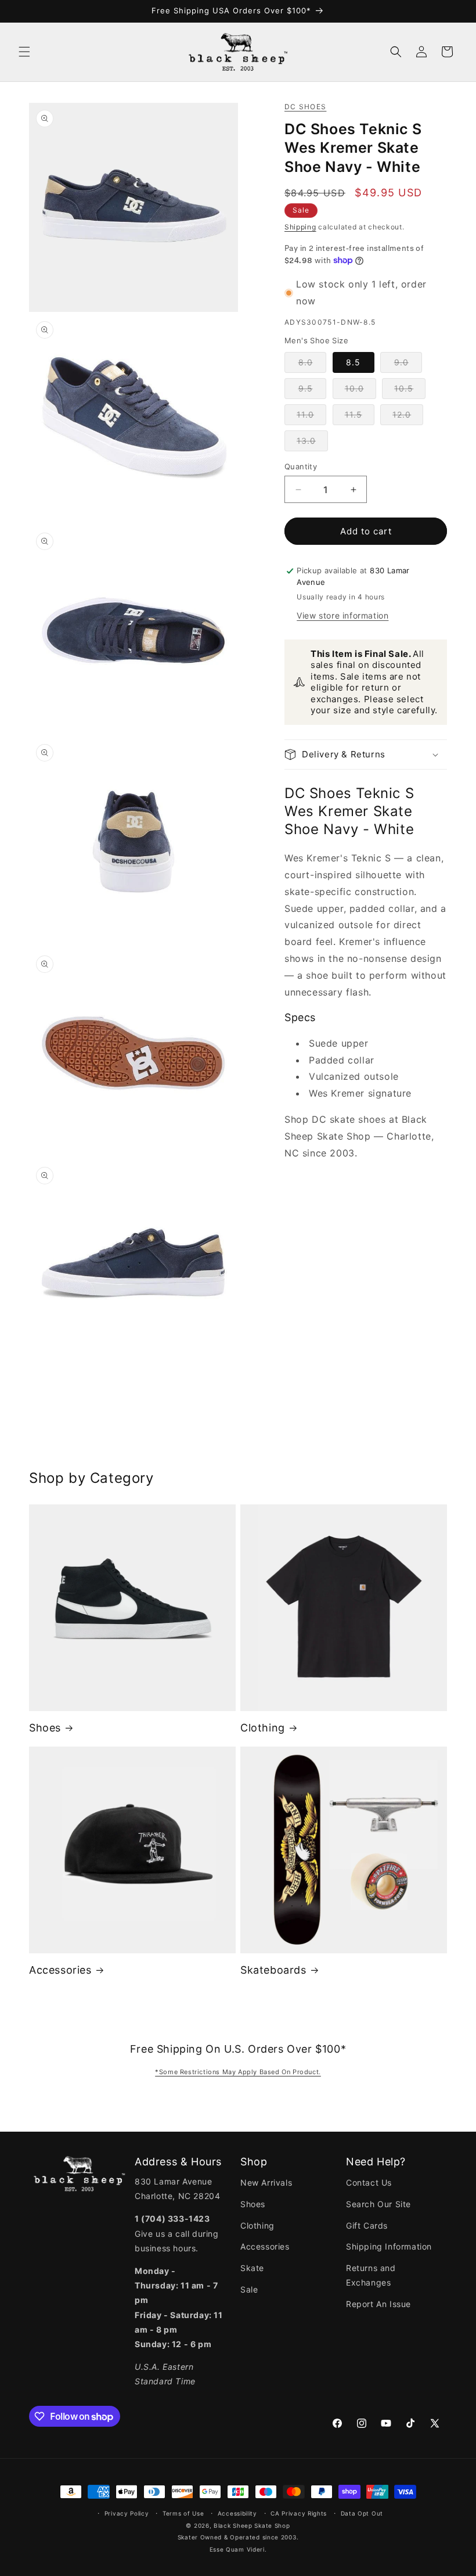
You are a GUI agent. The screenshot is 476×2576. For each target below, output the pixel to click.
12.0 (408, 417)
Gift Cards (367, 2225)
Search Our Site (378, 2204)
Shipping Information (389, 2246)
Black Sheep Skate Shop (252, 2525)
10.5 (410, 391)
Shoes (45, 1728)
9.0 (408, 365)
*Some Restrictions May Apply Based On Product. (238, 2072)
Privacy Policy (127, 2513)
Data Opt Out (362, 2513)
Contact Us (369, 2182)
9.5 (312, 391)
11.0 (311, 417)
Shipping (300, 227)
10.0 (360, 391)
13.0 (312, 443)
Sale (249, 2289)
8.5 (353, 362)
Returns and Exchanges (371, 2275)
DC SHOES (305, 107)
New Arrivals (266, 2182)
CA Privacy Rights (299, 2513)
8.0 (312, 365)
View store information (342, 615)
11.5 (360, 417)
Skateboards (273, 1970)
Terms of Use (183, 2513)
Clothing (263, 1728)
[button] (24, 52)
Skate (252, 2268)
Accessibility (237, 2513)
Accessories (60, 1970)
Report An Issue (378, 2304)
